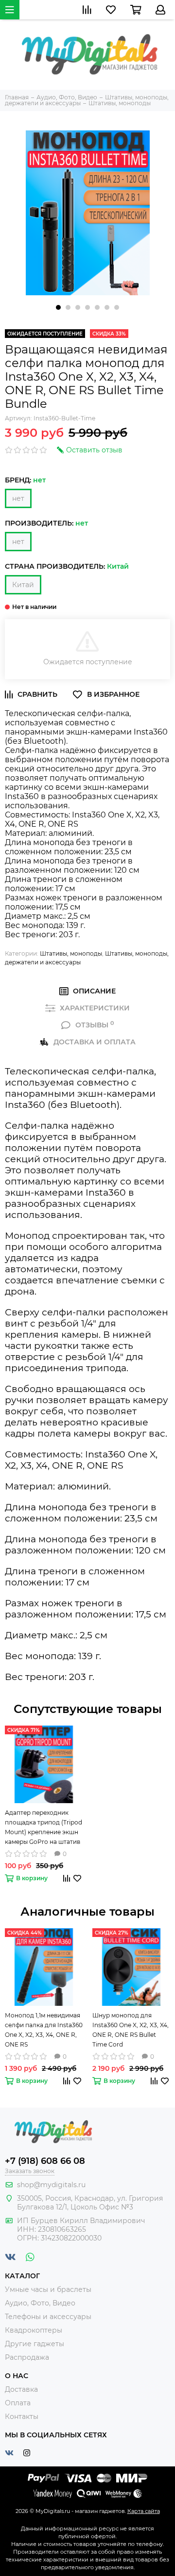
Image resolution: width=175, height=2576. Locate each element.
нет (18, 498)
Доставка (21, 2389)
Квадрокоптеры (34, 2330)
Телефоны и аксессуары (48, 2317)
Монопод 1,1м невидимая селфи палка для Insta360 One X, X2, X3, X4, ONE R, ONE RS (44, 2030)
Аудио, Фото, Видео (40, 2303)
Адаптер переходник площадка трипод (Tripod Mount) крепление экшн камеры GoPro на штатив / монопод (44, 1828)
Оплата (18, 2403)
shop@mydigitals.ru (51, 2185)
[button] (58, 307)
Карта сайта (144, 2511)
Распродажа (27, 2357)
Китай (23, 585)
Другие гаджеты (35, 2344)
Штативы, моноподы (71, 953)
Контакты (22, 2416)
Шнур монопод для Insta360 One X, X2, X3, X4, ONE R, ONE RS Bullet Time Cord (131, 2030)
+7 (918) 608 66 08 (45, 2161)
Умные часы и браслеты (48, 2289)
